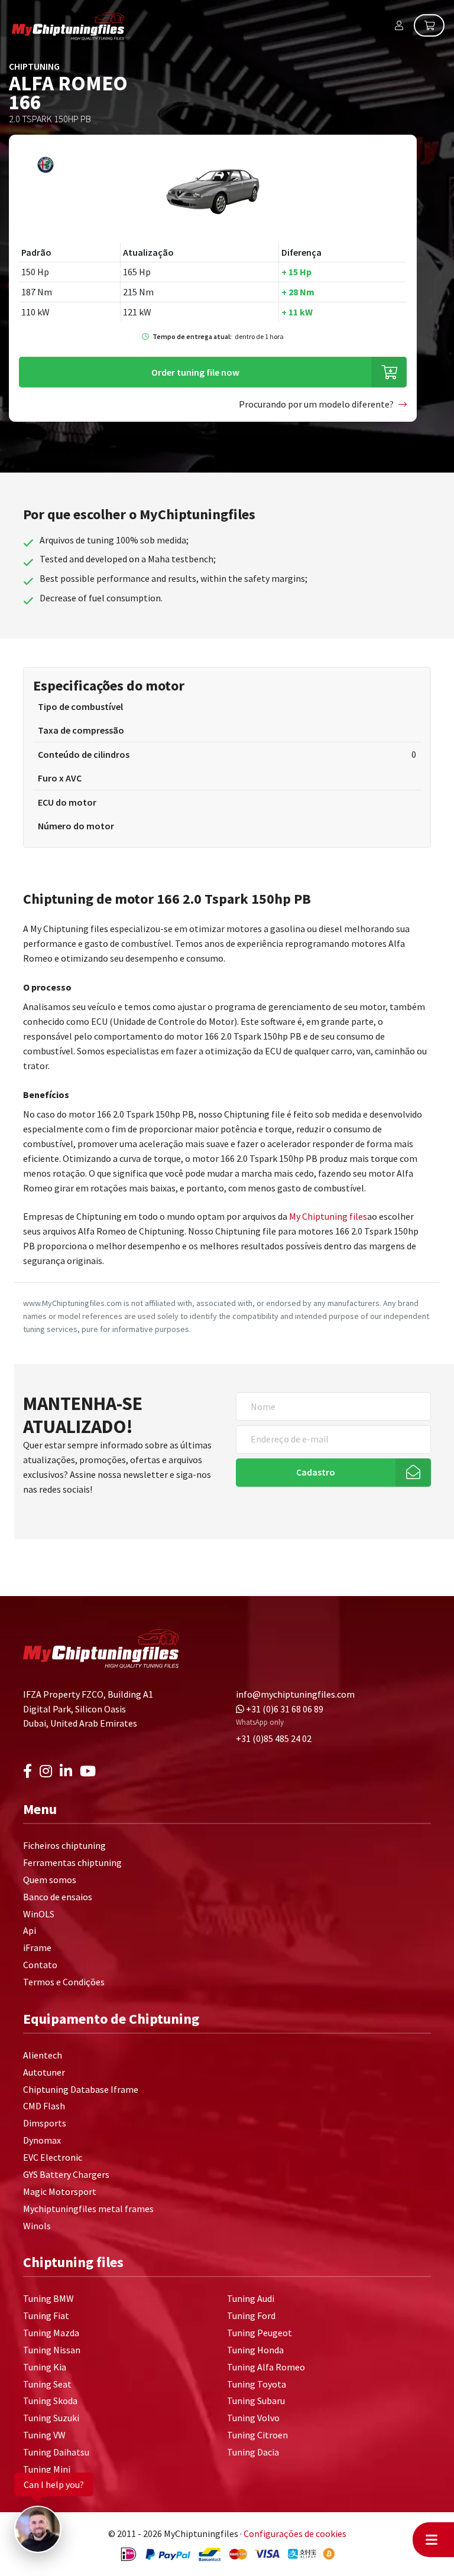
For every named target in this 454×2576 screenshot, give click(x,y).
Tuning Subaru (256, 2401)
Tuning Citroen (257, 2435)
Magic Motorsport (60, 2191)
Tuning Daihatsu (56, 2452)
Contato (40, 1965)
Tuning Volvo (253, 2418)
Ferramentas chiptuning (72, 1862)
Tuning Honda (255, 2350)
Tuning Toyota (257, 2384)
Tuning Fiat (46, 2316)
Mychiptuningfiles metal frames (88, 2209)
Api (30, 1930)
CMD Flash (44, 2106)
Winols (37, 2226)
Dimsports (45, 2123)
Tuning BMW (48, 2298)
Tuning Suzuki (51, 2418)
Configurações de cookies (295, 2533)
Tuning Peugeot (260, 2333)
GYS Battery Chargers (66, 2174)
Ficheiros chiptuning (64, 1845)
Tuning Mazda (51, 2333)
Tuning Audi (251, 2298)
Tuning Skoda (50, 2401)
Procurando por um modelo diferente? (316, 404)
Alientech (43, 2055)
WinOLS (39, 1914)
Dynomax (42, 2140)
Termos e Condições (64, 1982)
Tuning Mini (47, 2469)
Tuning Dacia (253, 2452)
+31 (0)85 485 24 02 (274, 1738)
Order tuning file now (195, 372)
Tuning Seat (47, 2384)
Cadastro (316, 1472)
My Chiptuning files (328, 1216)
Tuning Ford (251, 2316)
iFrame (37, 1948)
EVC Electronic (53, 2157)
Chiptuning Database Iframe (81, 2089)
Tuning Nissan (52, 2350)
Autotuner (44, 2072)
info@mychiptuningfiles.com (295, 1694)
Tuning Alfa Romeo (266, 2367)
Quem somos (50, 1880)
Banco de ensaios (58, 1897)
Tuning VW (44, 2435)
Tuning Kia (45, 2367)
